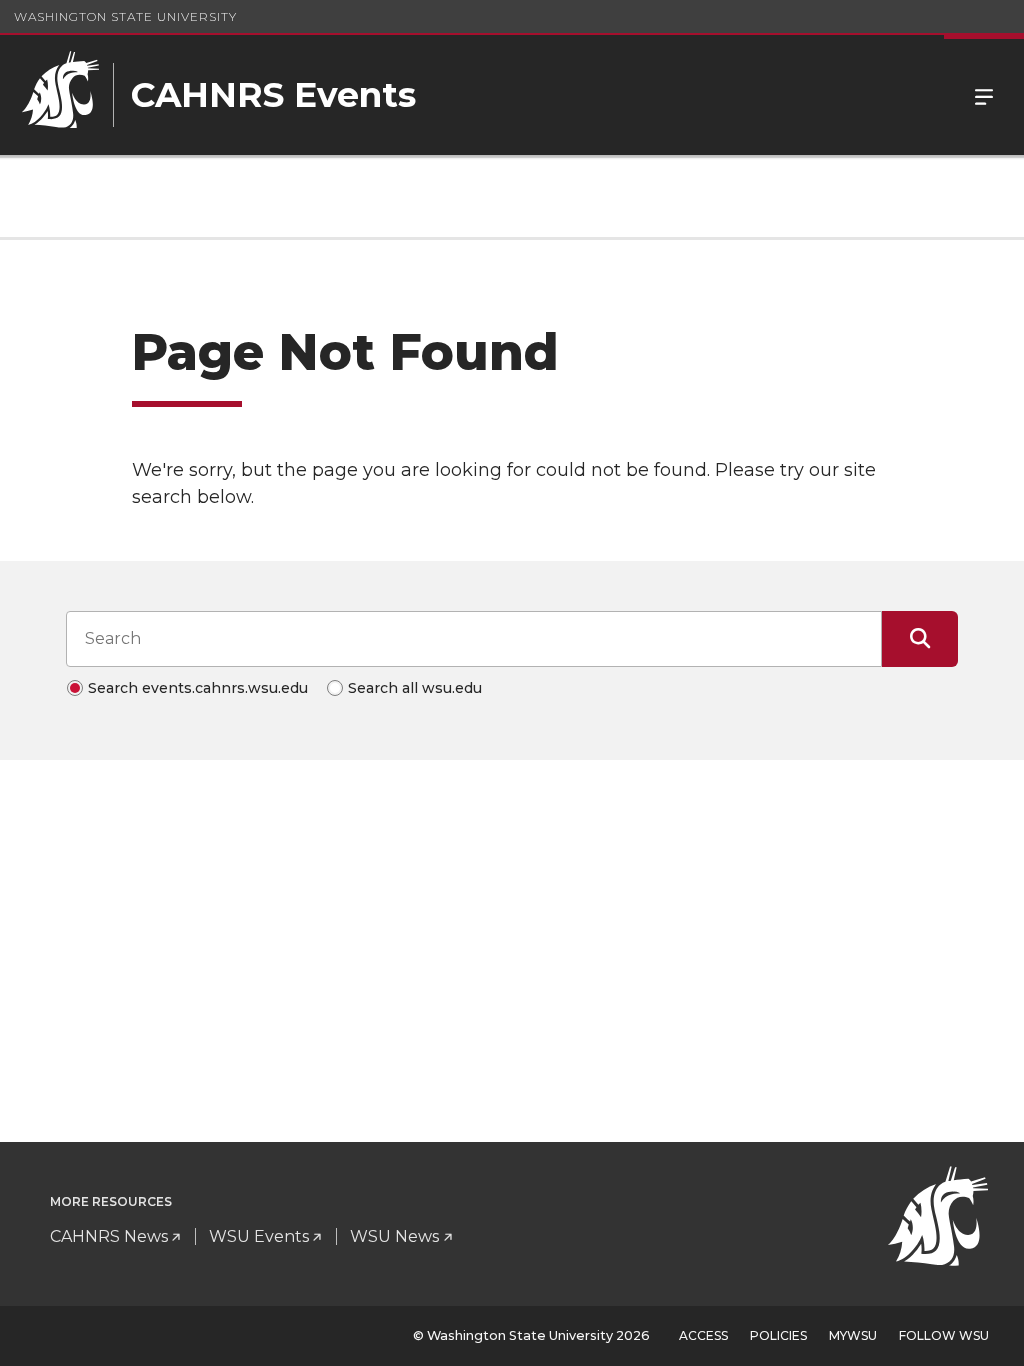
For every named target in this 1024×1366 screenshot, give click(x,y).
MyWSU (853, 1335)
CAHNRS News (109, 1236)
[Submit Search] (920, 639)
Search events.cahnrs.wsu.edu (198, 688)
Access (703, 1335)
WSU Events (259, 1236)
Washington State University (125, 16)
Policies (778, 1335)
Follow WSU (944, 1335)
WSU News (394, 1236)
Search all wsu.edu (415, 688)
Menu (984, 95)
